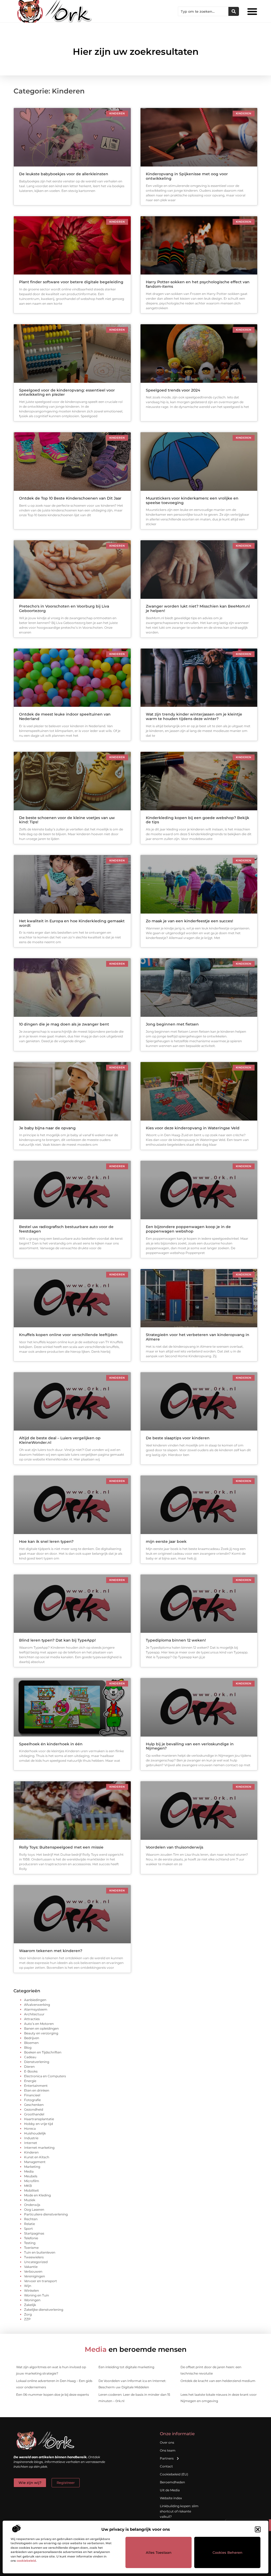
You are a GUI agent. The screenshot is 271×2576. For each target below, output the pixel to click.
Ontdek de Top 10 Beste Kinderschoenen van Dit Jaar (70, 498)
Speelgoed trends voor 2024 (173, 390)
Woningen (32, 2300)
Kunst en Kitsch (37, 2157)
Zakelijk (30, 2305)
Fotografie (32, 2100)
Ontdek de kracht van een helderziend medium (218, 2381)
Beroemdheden (172, 2482)
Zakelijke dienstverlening (44, 2310)
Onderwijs (32, 2205)
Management (35, 2162)
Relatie (30, 2224)
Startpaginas (34, 2233)
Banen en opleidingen (41, 2028)
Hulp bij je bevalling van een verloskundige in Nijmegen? (190, 1746)
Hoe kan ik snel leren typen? (46, 1541)
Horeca (30, 2128)
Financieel (32, 2095)
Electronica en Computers (45, 2076)
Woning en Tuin (37, 2295)
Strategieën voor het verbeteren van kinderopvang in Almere (198, 1337)
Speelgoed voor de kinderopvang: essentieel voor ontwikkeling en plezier (67, 392)
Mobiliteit (31, 2190)
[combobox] (203, 11)
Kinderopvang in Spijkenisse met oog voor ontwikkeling (187, 176)
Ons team (168, 2450)
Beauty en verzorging (41, 2033)
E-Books (31, 2071)
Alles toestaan (159, 2552)
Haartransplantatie (39, 2119)
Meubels (31, 2176)
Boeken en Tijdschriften (43, 2052)
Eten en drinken (37, 2090)
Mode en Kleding (37, 2195)
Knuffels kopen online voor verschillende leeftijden (68, 1335)
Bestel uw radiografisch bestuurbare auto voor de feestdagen (66, 1229)
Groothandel (34, 2114)
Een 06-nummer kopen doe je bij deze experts (53, 2395)
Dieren (29, 2067)
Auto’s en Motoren (39, 2024)
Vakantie (31, 2267)
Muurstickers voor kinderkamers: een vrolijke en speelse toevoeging (192, 500)
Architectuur (34, 2014)
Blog (28, 2047)
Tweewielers (34, 2257)
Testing (30, 2243)
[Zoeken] (234, 11)
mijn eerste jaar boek (166, 1541)
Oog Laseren (34, 2209)
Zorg (28, 2314)
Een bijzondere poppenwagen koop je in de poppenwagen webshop (188, 1229)
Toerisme (31, 2248)
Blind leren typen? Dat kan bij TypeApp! (57, 1640)
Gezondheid (34, 2109)
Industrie (31, 2138)
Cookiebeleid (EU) (174, 2474)
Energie (30, 2081)
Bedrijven (32, 2038)
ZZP (27, 2319)
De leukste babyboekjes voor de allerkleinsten (64, 174)
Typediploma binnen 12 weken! (176, 1640)
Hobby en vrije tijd (39, 2124)
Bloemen (31, 2043)
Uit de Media (170, 2490)
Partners (167, 2458)
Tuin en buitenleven (40, 2252)
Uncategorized (36, 2262)
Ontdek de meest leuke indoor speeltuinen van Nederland (65, 716)
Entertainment (36, 2086)
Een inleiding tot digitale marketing (126, 2367)
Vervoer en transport (40, 2281)
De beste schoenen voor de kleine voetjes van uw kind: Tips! (67, 820)
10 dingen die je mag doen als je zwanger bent (64, 1024)
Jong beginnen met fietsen (172, 1024)
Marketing (32, 2167)
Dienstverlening (37, 2062)
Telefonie (31, 2238)
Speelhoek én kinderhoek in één (51, 1744)
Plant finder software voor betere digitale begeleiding (71, 282)
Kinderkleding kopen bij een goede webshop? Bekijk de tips (198, 820)
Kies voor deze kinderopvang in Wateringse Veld (193, 1128)
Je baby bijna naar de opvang (47, 1128)
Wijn (28, 2286)
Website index (171, 2498)
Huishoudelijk (35, 2133)
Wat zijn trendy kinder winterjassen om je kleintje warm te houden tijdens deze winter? (194, 716)
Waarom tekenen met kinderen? (51, 1951)
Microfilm (32, 2181)
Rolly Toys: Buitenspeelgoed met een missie (61, 1847)
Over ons (167, 2442)
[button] (258, 2529)
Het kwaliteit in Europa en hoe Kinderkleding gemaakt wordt (72, 923)
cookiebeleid (26, 2561)
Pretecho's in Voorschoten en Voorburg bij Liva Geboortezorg (64, 608)
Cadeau (30, 2057)
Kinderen (31, 2152)
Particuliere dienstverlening (46, 2214)
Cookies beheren (227, 2552)
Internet (31, 2143)
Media (29, 2171)
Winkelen (31, 2290)
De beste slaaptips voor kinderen (178, 1438)
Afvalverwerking (37, 2005)
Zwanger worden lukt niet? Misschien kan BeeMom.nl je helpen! (198, 608)
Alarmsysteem (36, 2009)
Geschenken (34, 2105)
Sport (28, 2229)
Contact (166, 2466)
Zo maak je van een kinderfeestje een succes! (189, 921)
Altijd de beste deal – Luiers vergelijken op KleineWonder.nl (60, 1440)
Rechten (31, 2219)
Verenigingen (35, 2276)
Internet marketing (39, 2148)
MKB (28, 2186)
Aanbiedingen (35, 2000)
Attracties (32, 2019)
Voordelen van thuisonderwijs (175, 1847)
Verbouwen (33, 2271)
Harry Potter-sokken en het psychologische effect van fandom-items (198, 284)
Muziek (30, 2200)
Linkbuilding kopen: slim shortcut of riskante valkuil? (179, 2511)
